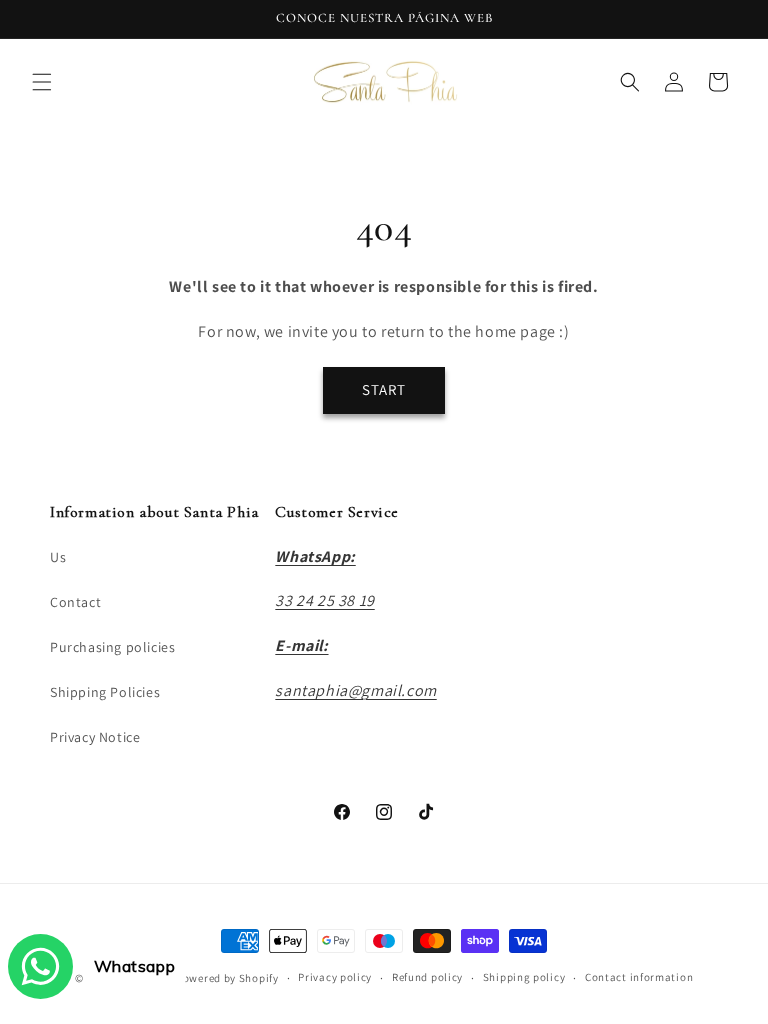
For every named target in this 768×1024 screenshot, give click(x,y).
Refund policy (427, 977)
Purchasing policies (112, 647)
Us (58, 557)
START (384, 389)
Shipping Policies (105, 692)
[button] (42, 82)
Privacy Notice (95, 737)
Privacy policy (335, 977)
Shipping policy (524, 977)
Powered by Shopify (227, 978)
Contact (75, 602)
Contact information (639, 977)
